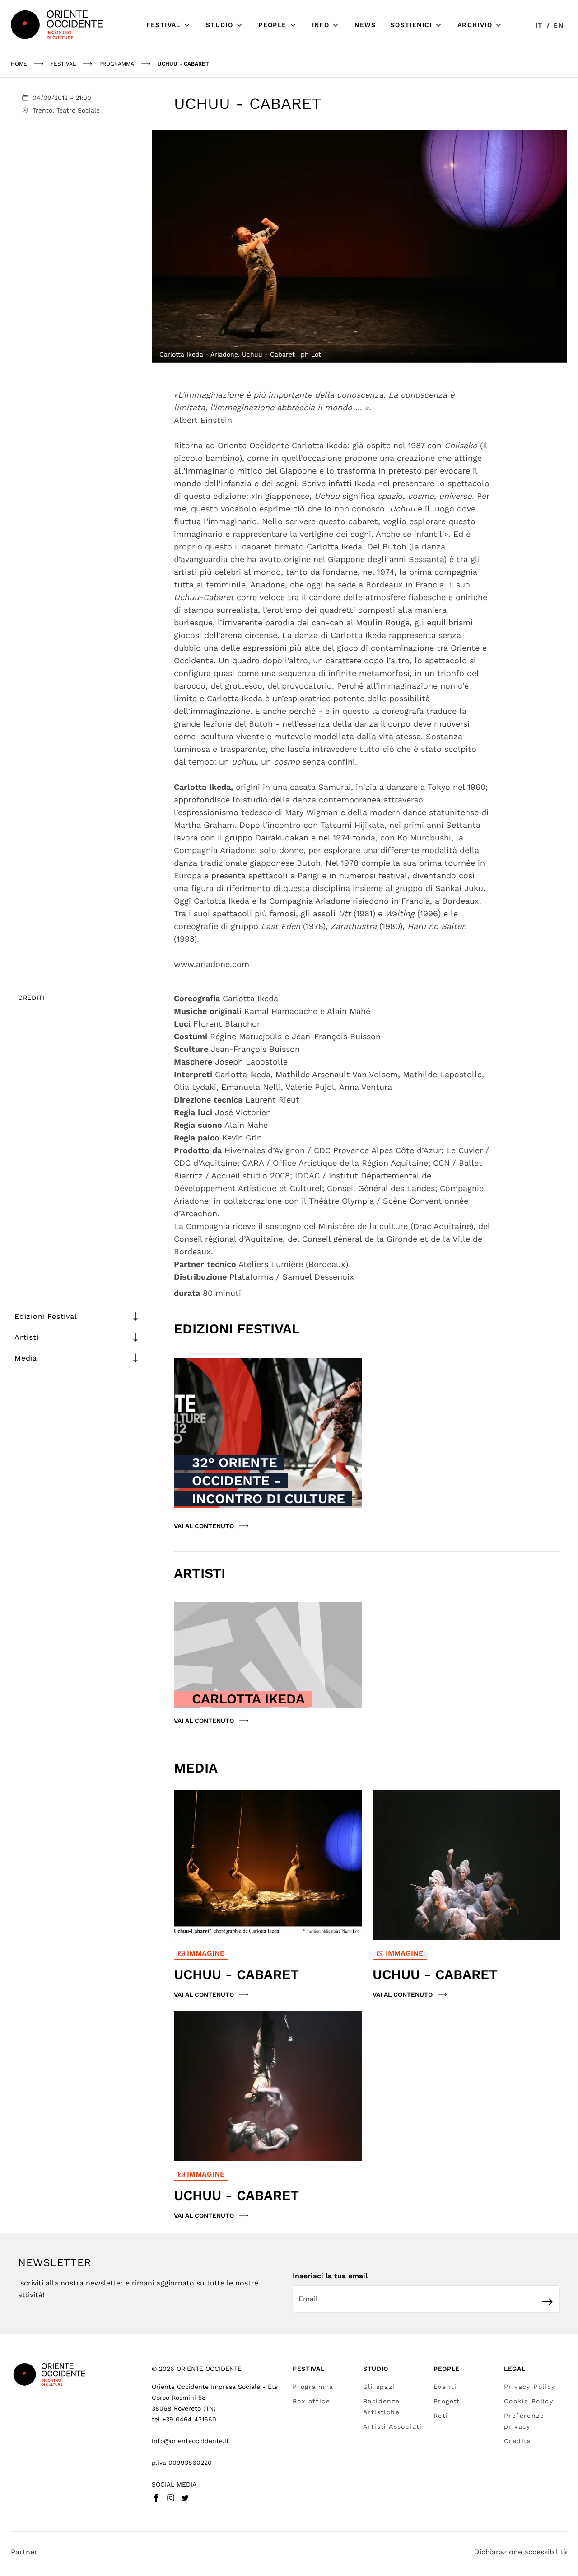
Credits (517, 2441)
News (365, 25)
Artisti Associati (393, 2426)
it (539, 25)
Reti (441, 2416)
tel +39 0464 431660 (184, 2419)
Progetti (448, 2401)
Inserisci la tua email (330, 2276)
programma (117, 64)
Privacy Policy (530, 2387)
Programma (313, 2387)
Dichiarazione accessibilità (521, 2552)
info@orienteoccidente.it (190, 2441)
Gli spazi (379, 2387)
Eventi (445, 2387)
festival (63, 64)
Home (19, 64)
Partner (24, 2552)
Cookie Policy (529, 2401)
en (559, 25)
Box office (311, 2401)
